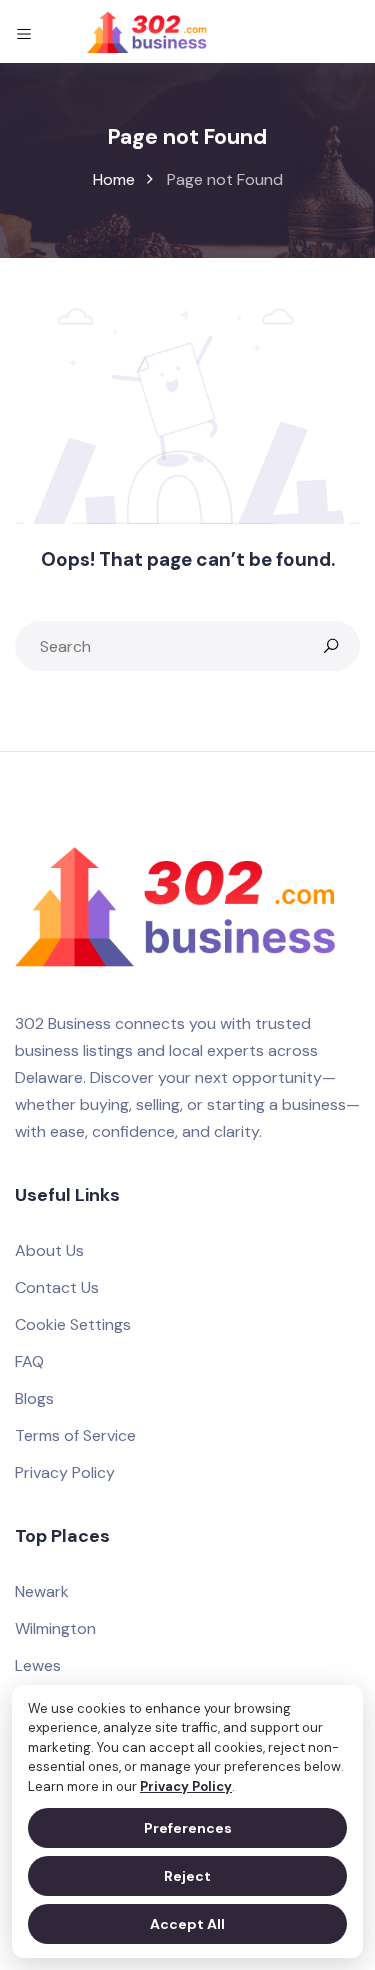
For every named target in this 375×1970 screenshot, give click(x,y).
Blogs (34, 1398)
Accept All (187, 1924)
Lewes (38, 1665)
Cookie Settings (73, 1324)
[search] (331, 646)
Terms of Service (75, 1435)
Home (114, 179)
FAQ (29, 1361)
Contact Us (57, 1287)
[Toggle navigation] (24, 32)
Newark (42, 1591)
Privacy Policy (186, 1786)
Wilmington (55, 1628)
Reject (187, 1876)
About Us (49, 1250)
